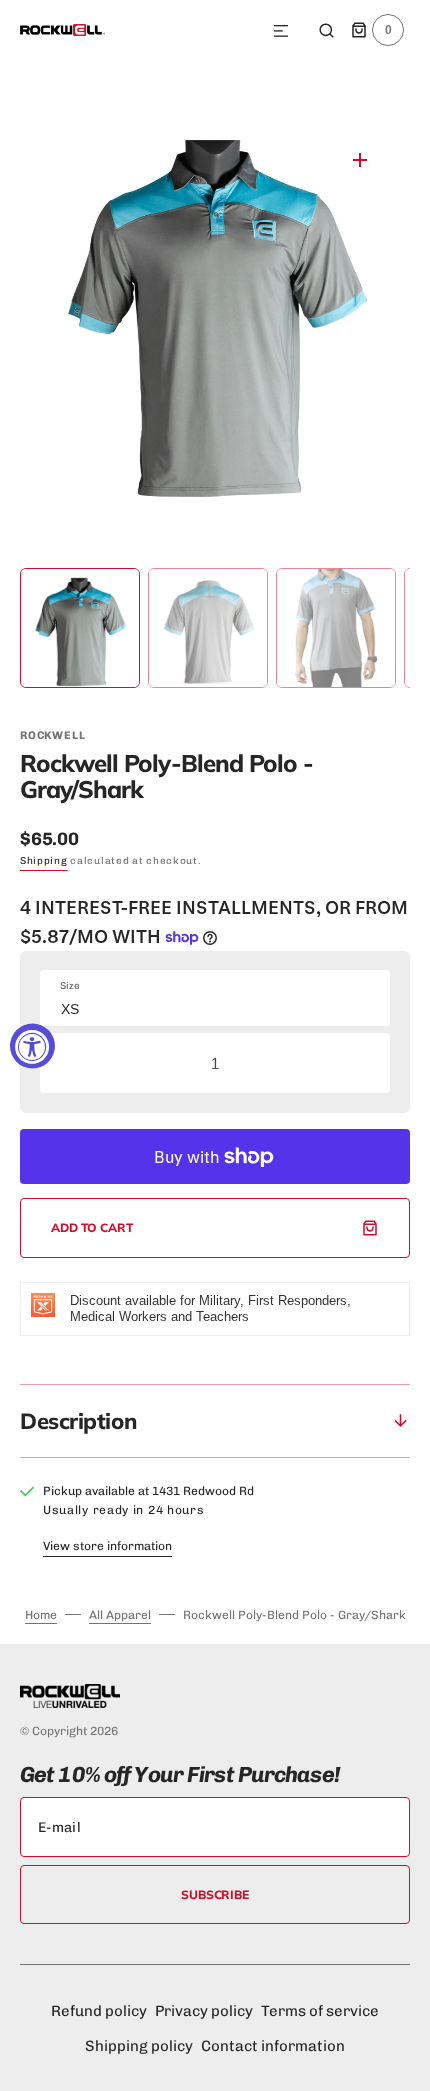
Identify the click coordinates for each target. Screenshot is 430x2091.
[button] (281, 32)
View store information (107, 1546)
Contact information (273, 2046)
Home (41, 1615)
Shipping (44, 861)
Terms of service (320, 2011)
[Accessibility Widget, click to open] (32, 1045)
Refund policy (99, 2011)
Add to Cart (92, 1227)
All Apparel (120, 1615)
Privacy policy (204, 2011)
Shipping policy (139, 2046)
